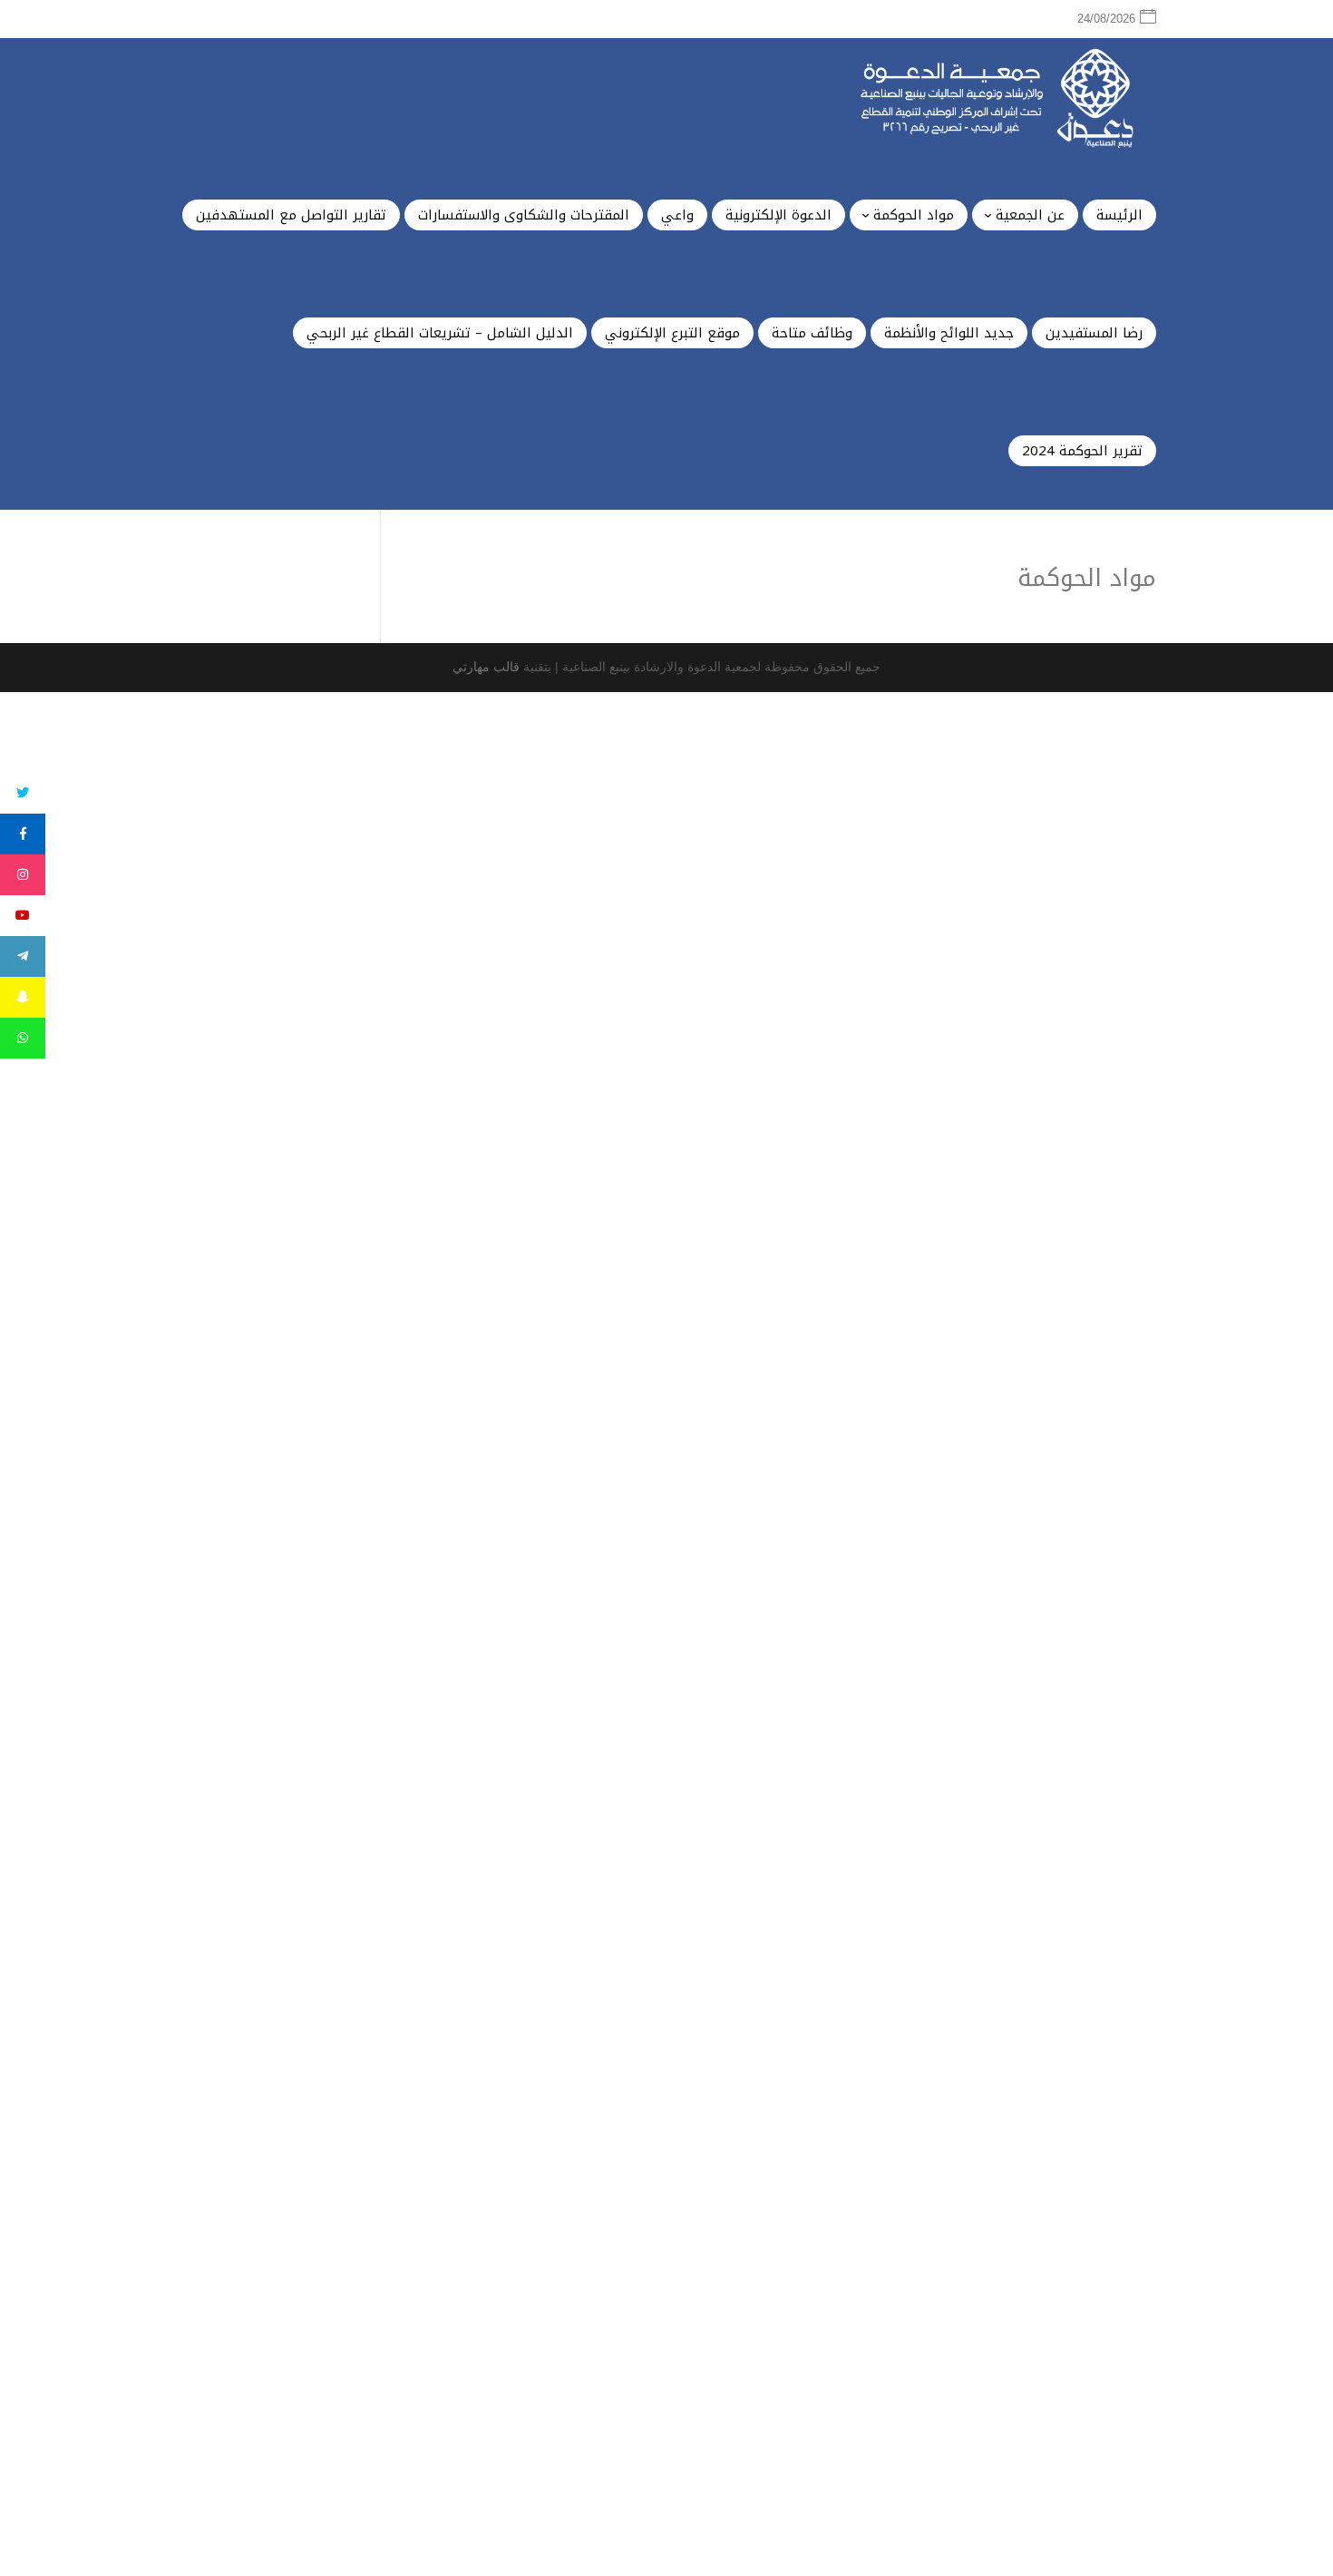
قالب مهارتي (486, 667)
